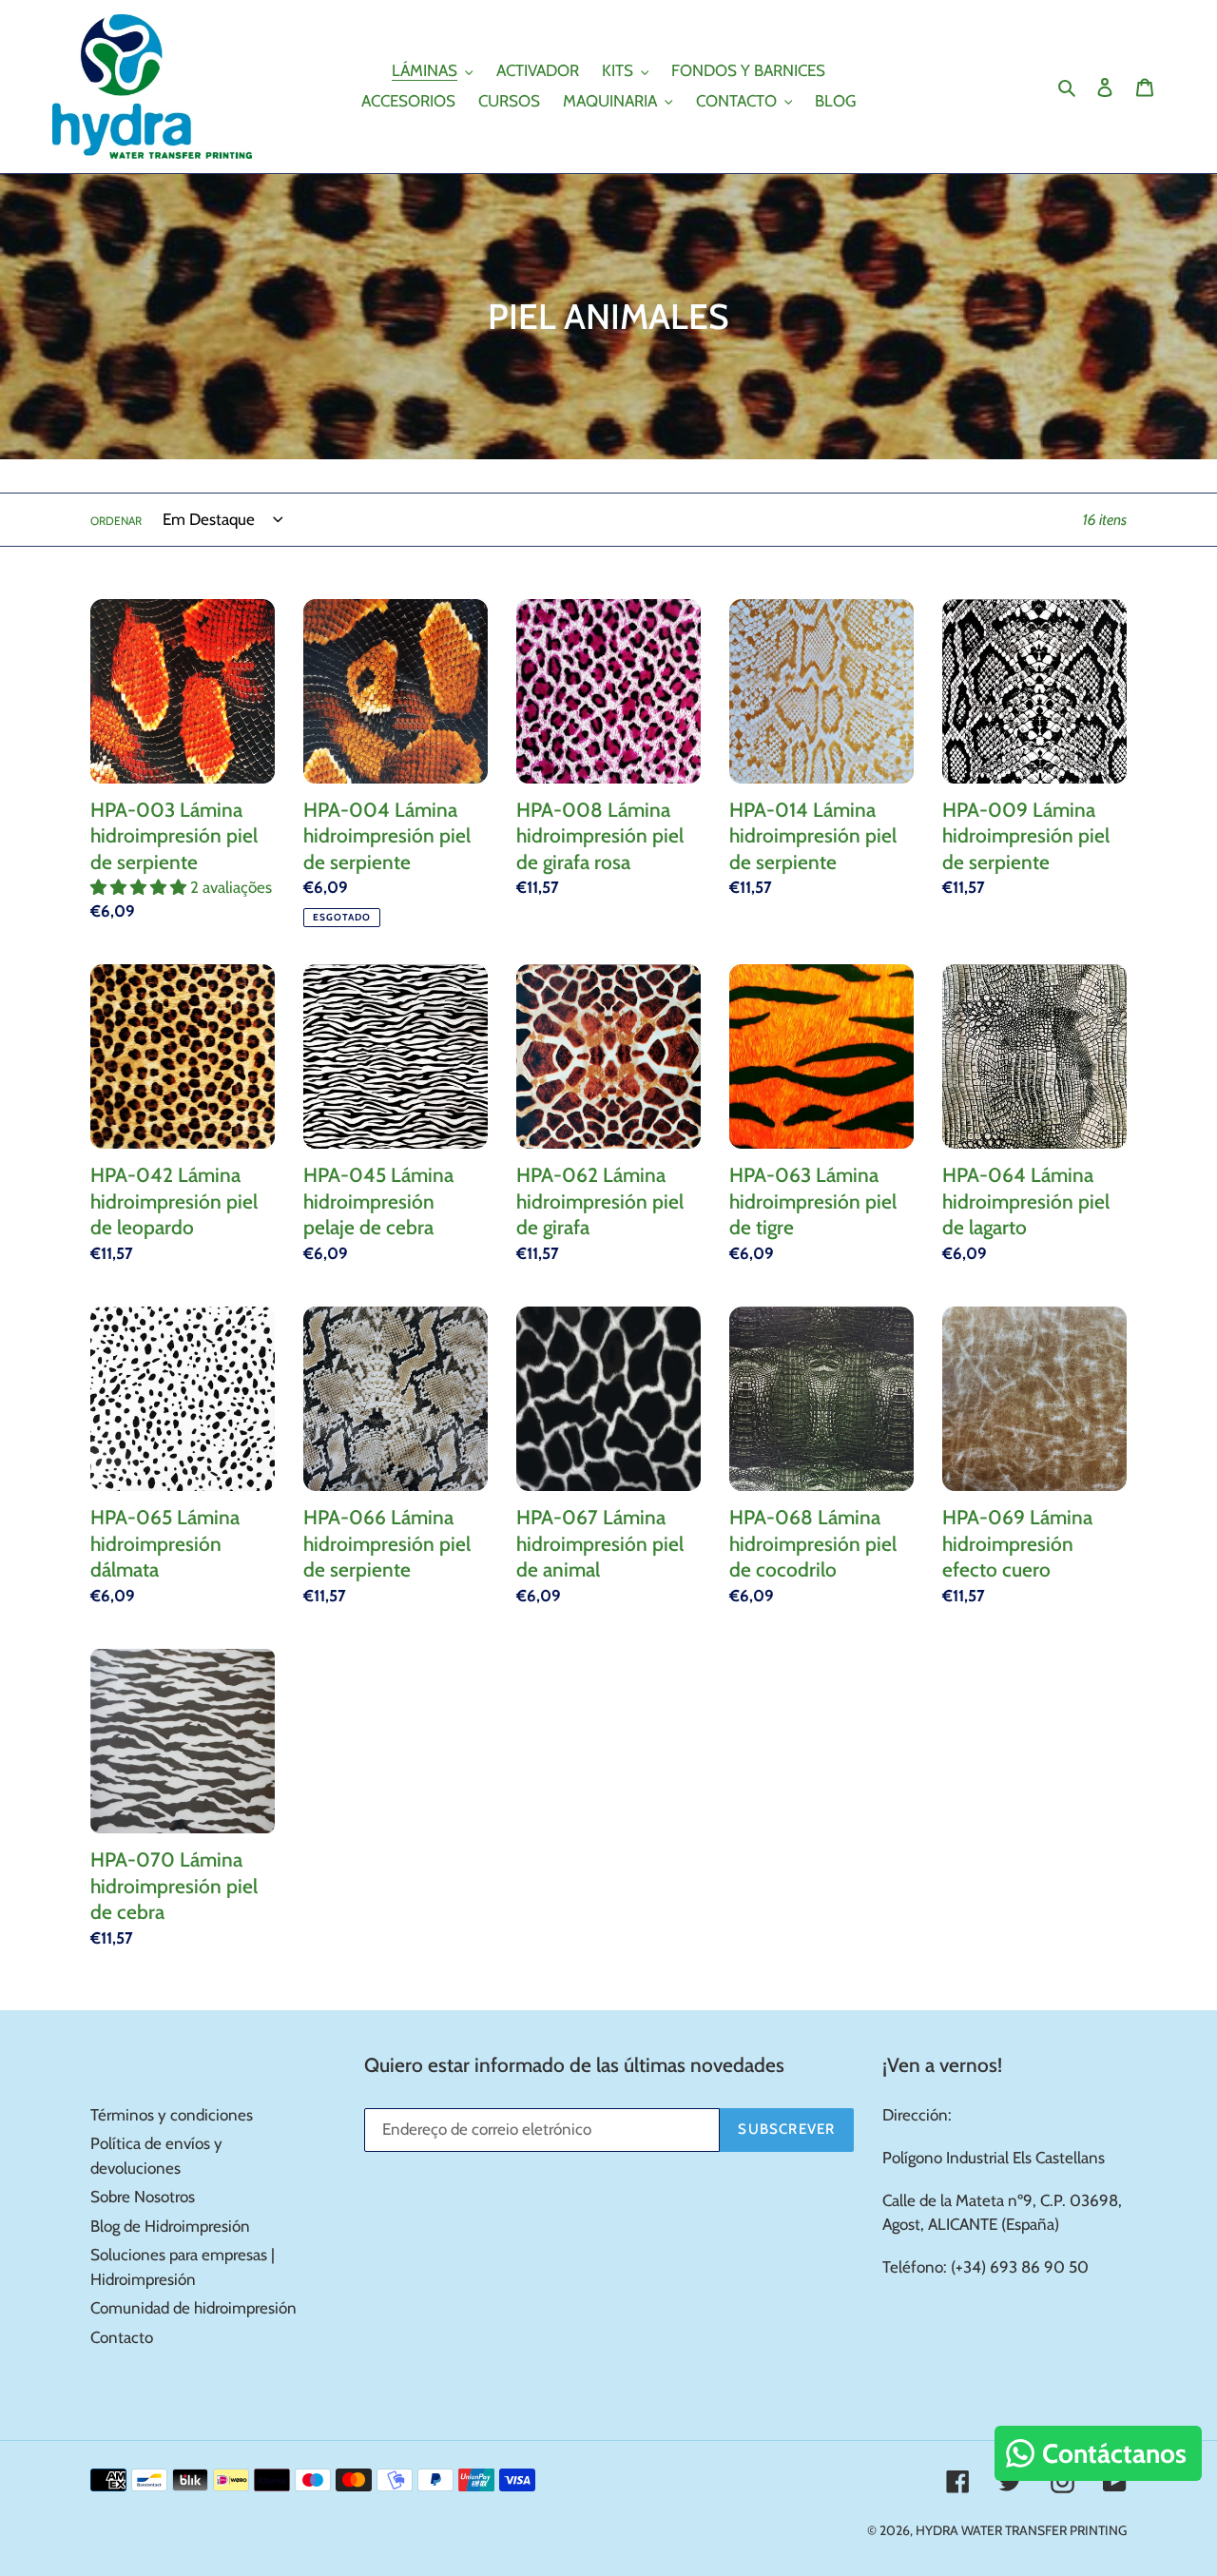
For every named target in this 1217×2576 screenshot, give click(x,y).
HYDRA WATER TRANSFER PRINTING (1021, 2530)
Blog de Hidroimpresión (170, 2226)
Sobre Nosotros (143, 2197)
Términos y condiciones (172, 2115)
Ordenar (116, 521)
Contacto (122, 2337)
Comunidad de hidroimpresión (193, 2308)
